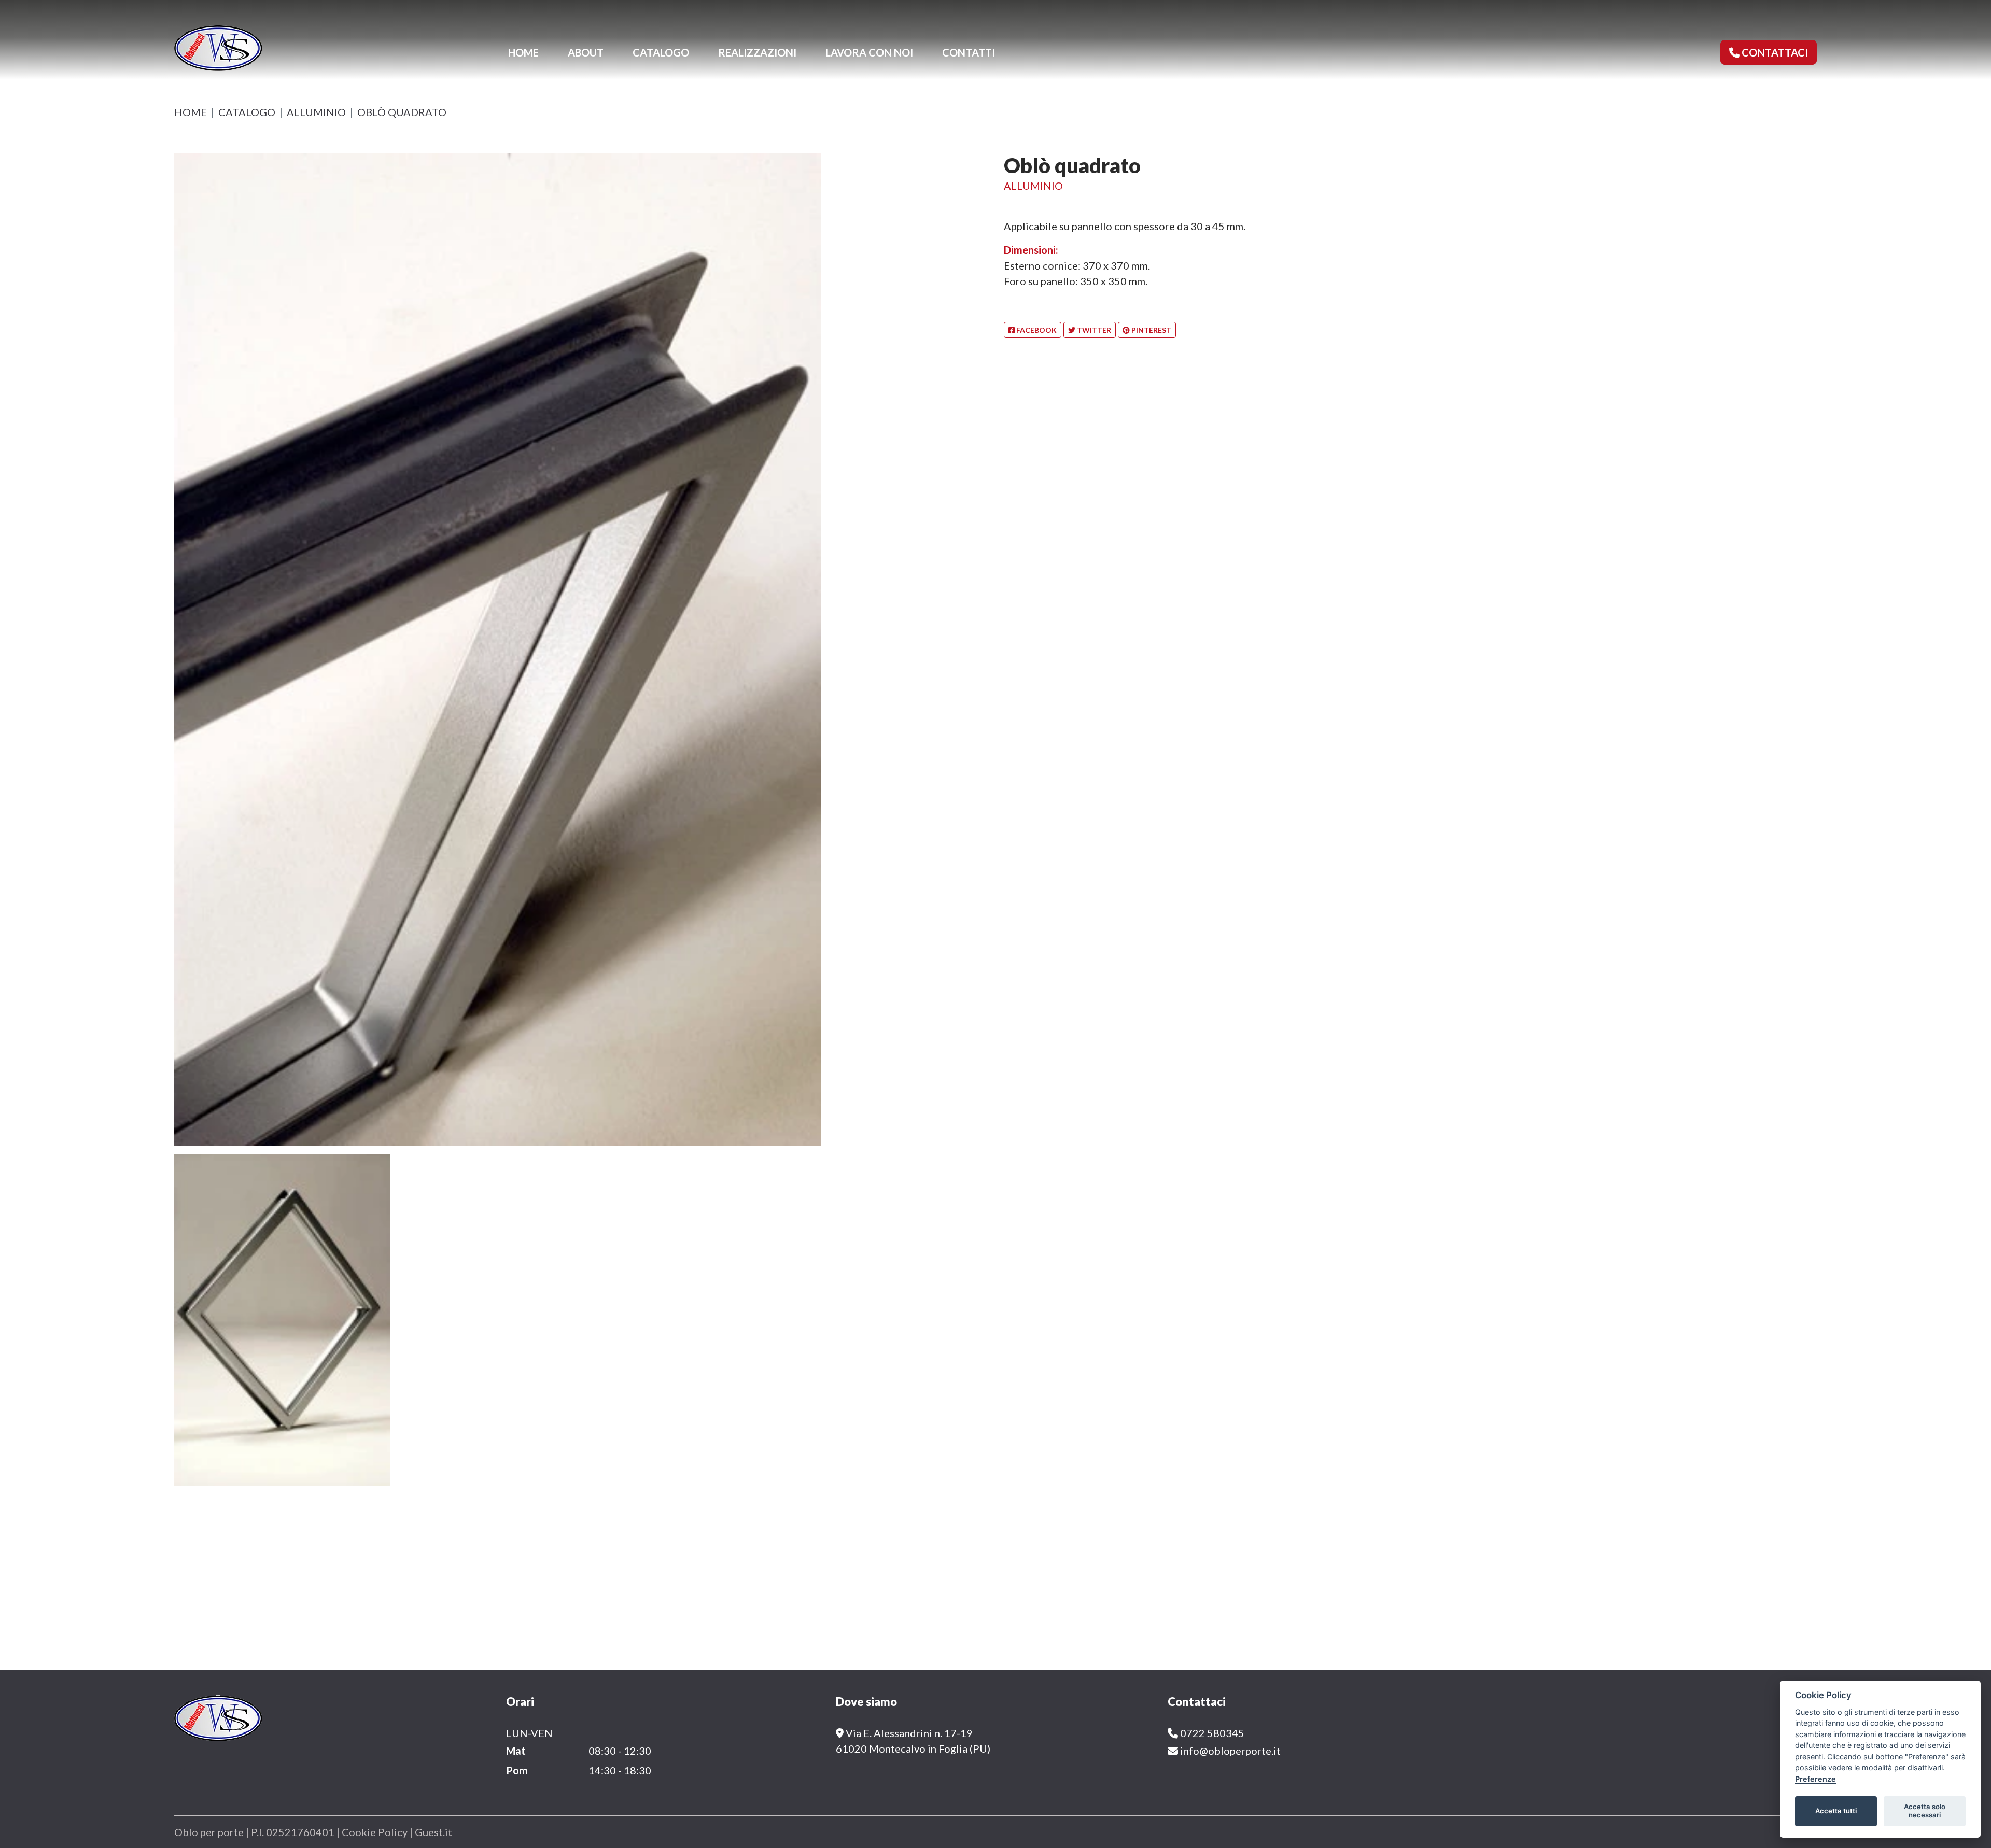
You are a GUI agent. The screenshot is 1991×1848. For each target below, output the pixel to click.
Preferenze (1815, 1779)
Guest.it (433, 1832)
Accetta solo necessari (1925, 1811)
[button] (1769, 52)
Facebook (1036, 330)
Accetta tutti (1836, 1811)
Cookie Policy (376, 1832)
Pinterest (1151, 330)
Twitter (1093, 330)
